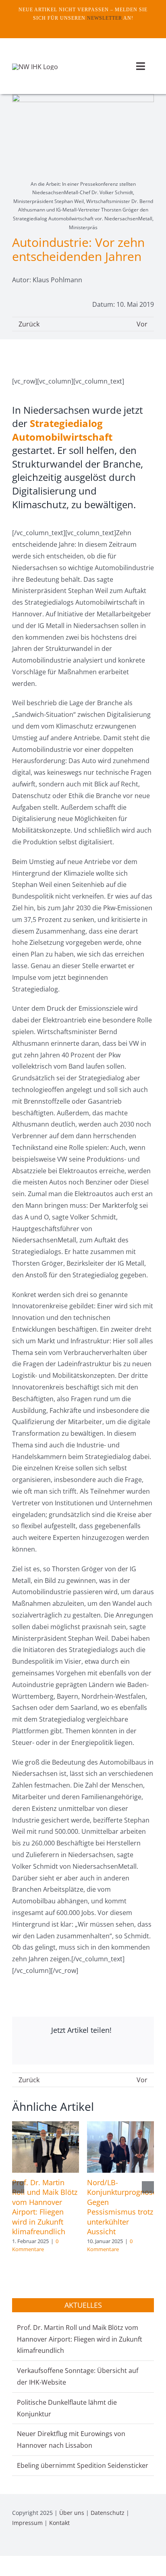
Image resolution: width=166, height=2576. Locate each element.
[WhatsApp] (110, 2050)
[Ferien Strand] (35, 67)
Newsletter (105, 18)
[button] (18, 2187)
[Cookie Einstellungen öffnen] (15, 2566)
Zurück (29, 324)
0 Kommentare (35, 2245)
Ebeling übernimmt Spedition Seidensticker (83, 2465)
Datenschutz (108, 2513)
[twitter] (89, 27)
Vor (142, 324)
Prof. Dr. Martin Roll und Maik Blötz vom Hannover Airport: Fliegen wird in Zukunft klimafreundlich (45, 2207)
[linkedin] (151, 2545)
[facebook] (77, 27)
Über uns (72, 2513)
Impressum (27, 2523)
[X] (68, 2050)
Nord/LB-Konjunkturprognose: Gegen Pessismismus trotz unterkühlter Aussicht (123, 2207)
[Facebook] (27, 2050)
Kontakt (59, 2523)
